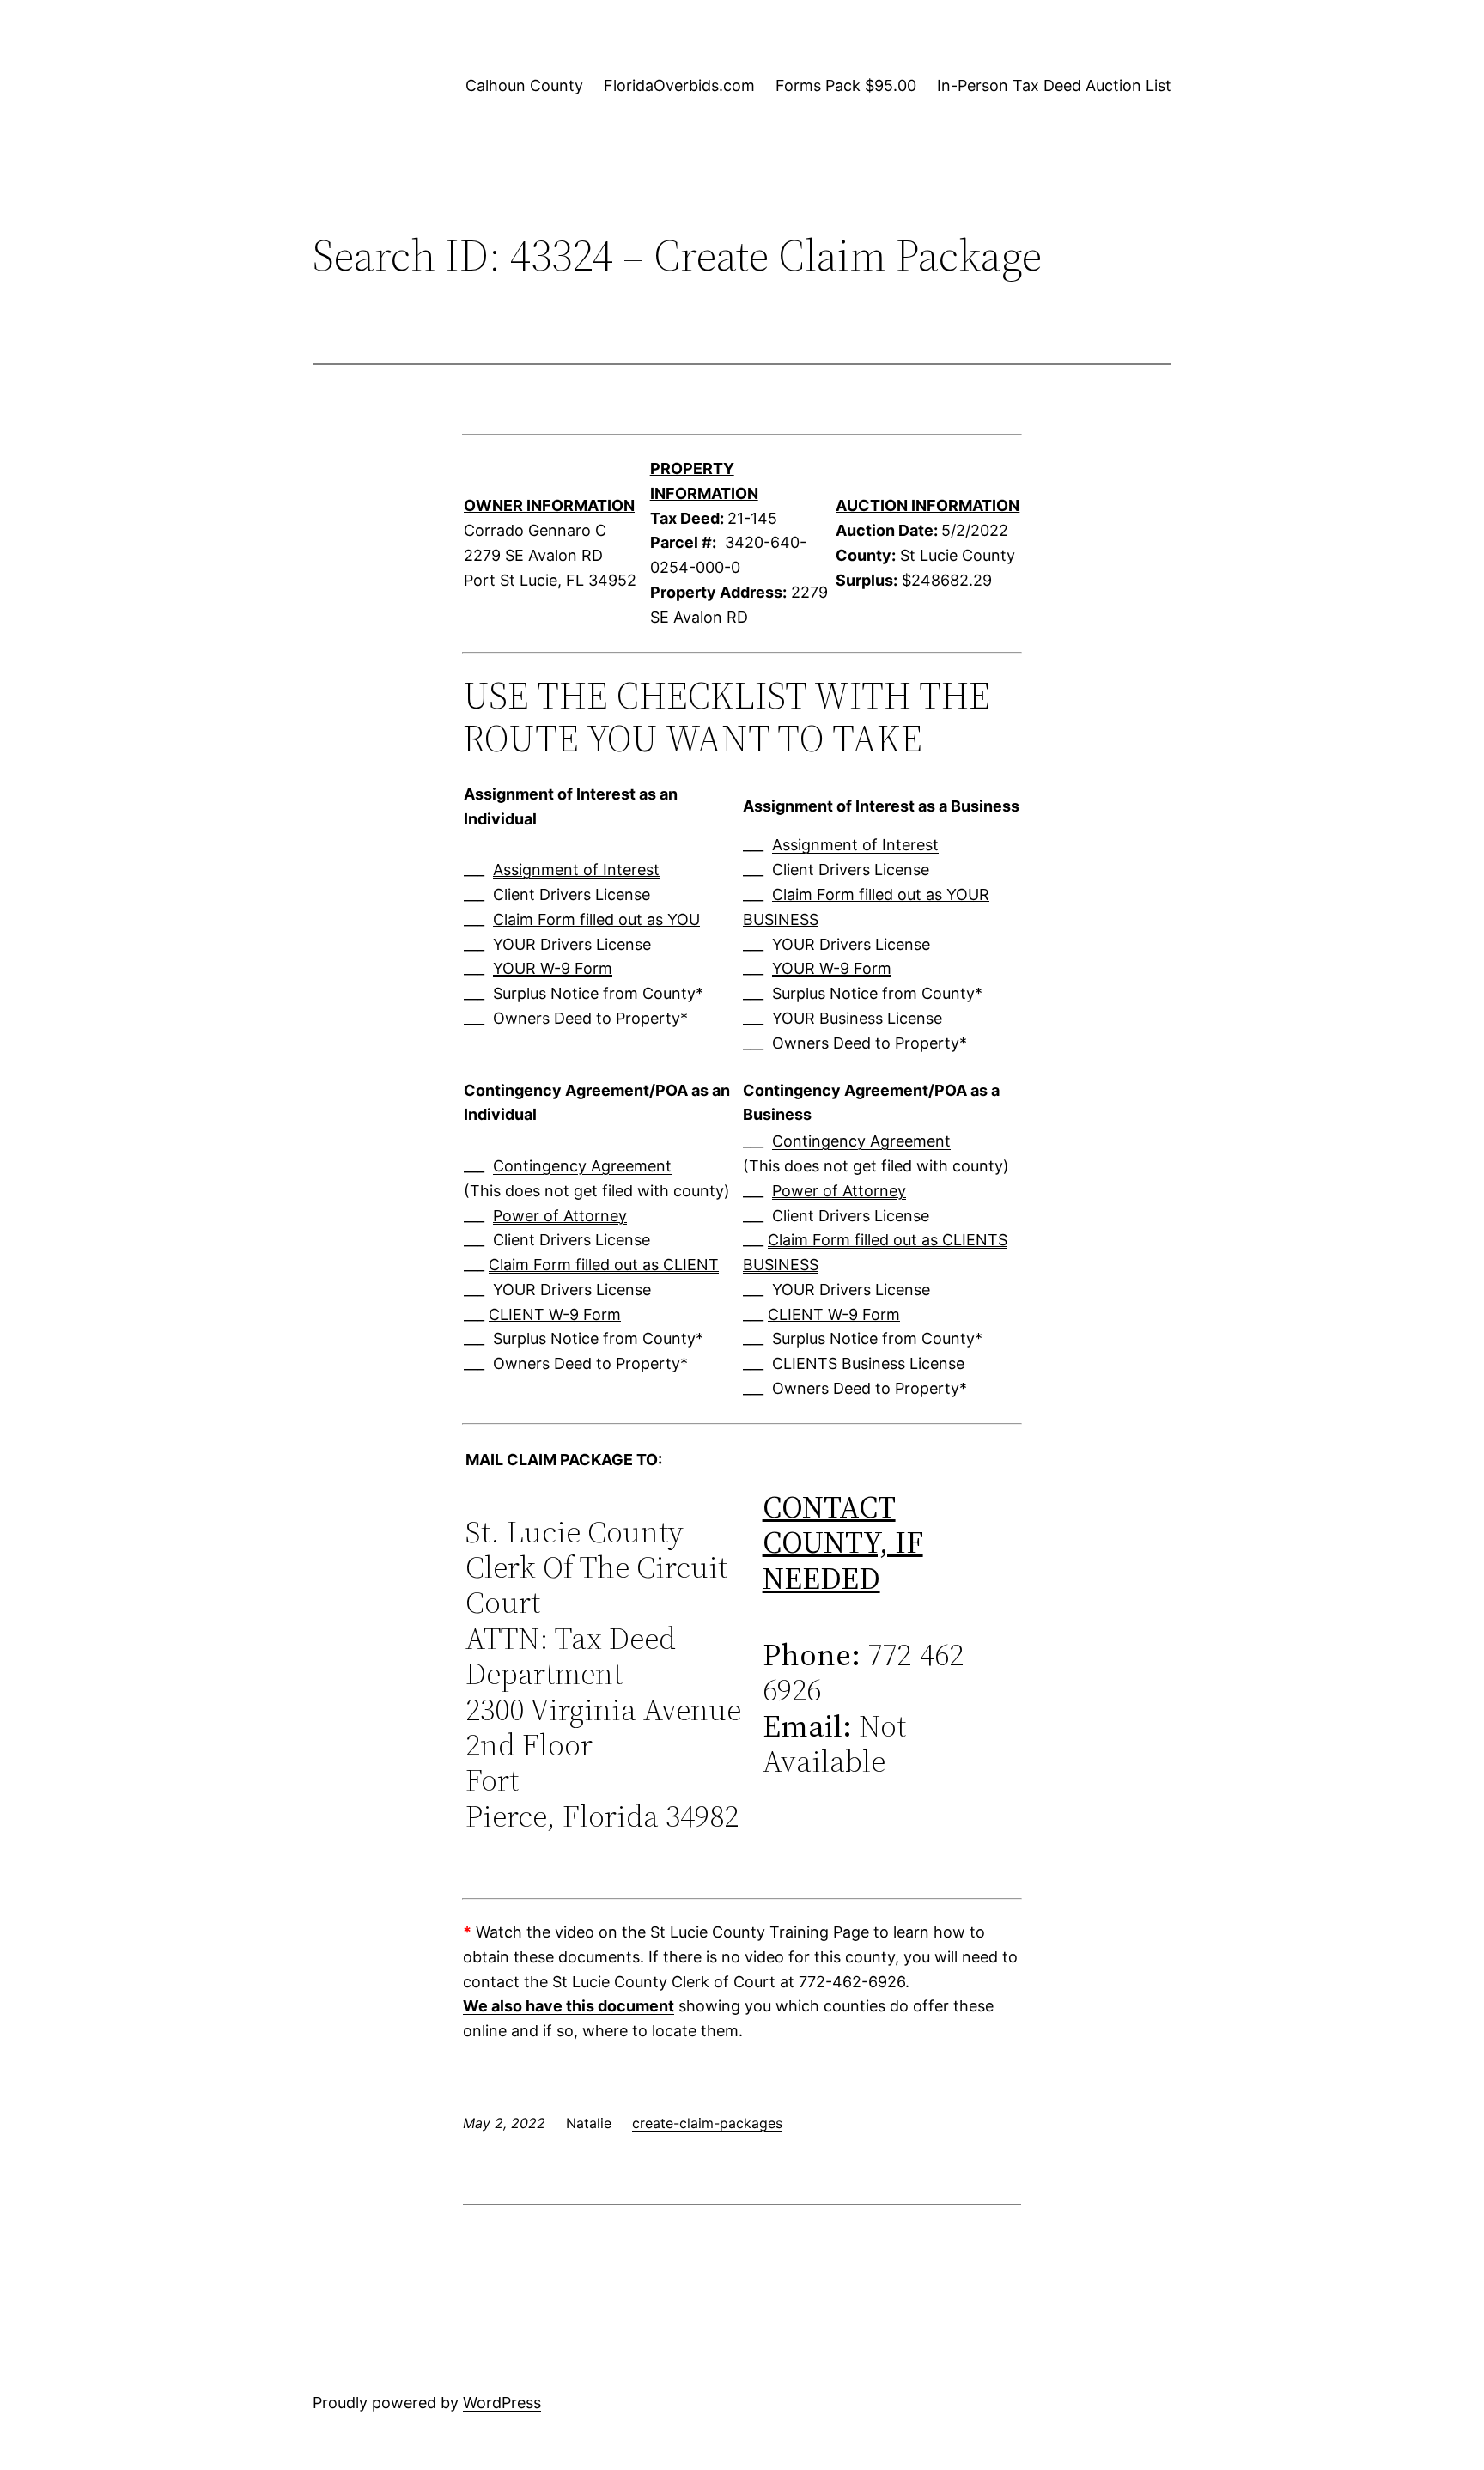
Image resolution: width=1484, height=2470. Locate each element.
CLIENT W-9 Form (555, 1314)
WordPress (502, 2403)
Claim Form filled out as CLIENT (604, 1265)
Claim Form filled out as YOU (596, 919)
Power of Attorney (560, 1216)
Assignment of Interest (576, 870)
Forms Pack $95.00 (846, 85)
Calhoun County (524, 85)
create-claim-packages (707, 2123)
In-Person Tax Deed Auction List (1054, 85)
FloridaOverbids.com (679, 85)
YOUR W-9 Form (553, 968)
